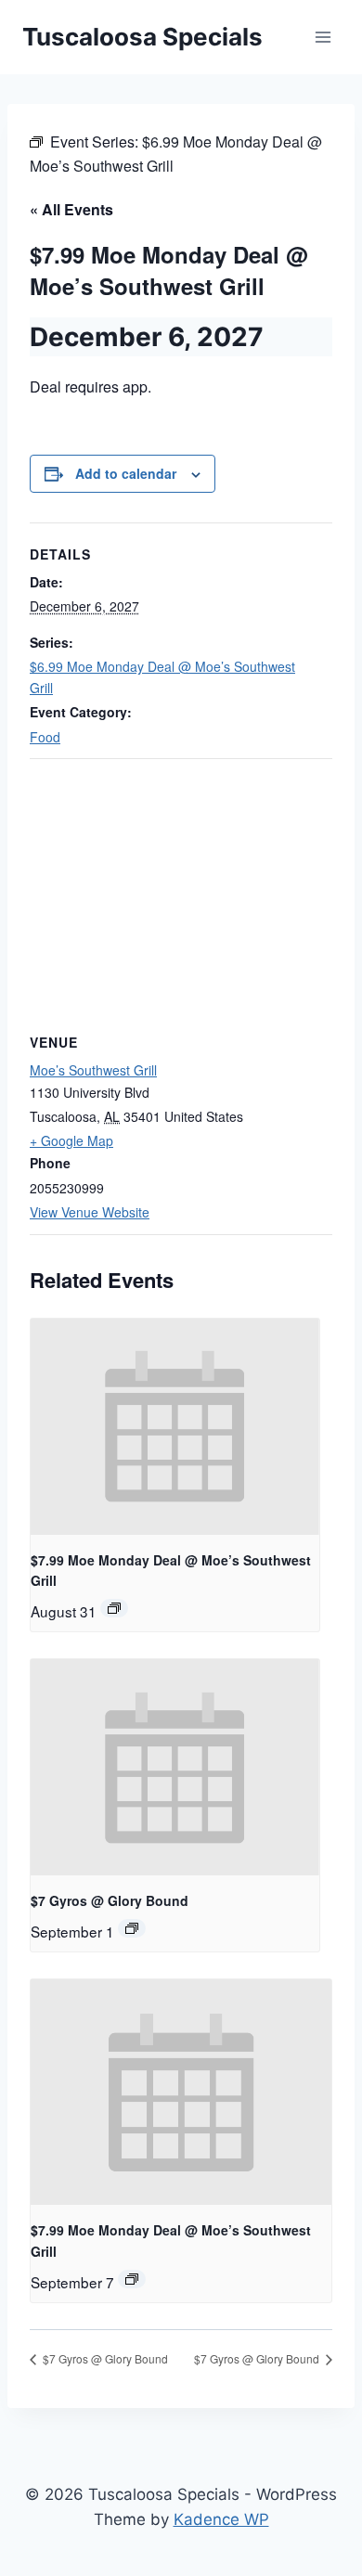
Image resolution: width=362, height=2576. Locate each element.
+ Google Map (71, 1140)
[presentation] (175, 1427)
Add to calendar (126, 473)
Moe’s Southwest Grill (93, 1070)
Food (45, 737)
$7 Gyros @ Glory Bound (110, 1900)
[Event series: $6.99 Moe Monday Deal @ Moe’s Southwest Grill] (114, 1608)
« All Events (71, 209)
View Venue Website (90, 1212)
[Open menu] (323, 37)
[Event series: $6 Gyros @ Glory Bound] (132, 1928)
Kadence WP (221, 2519)
